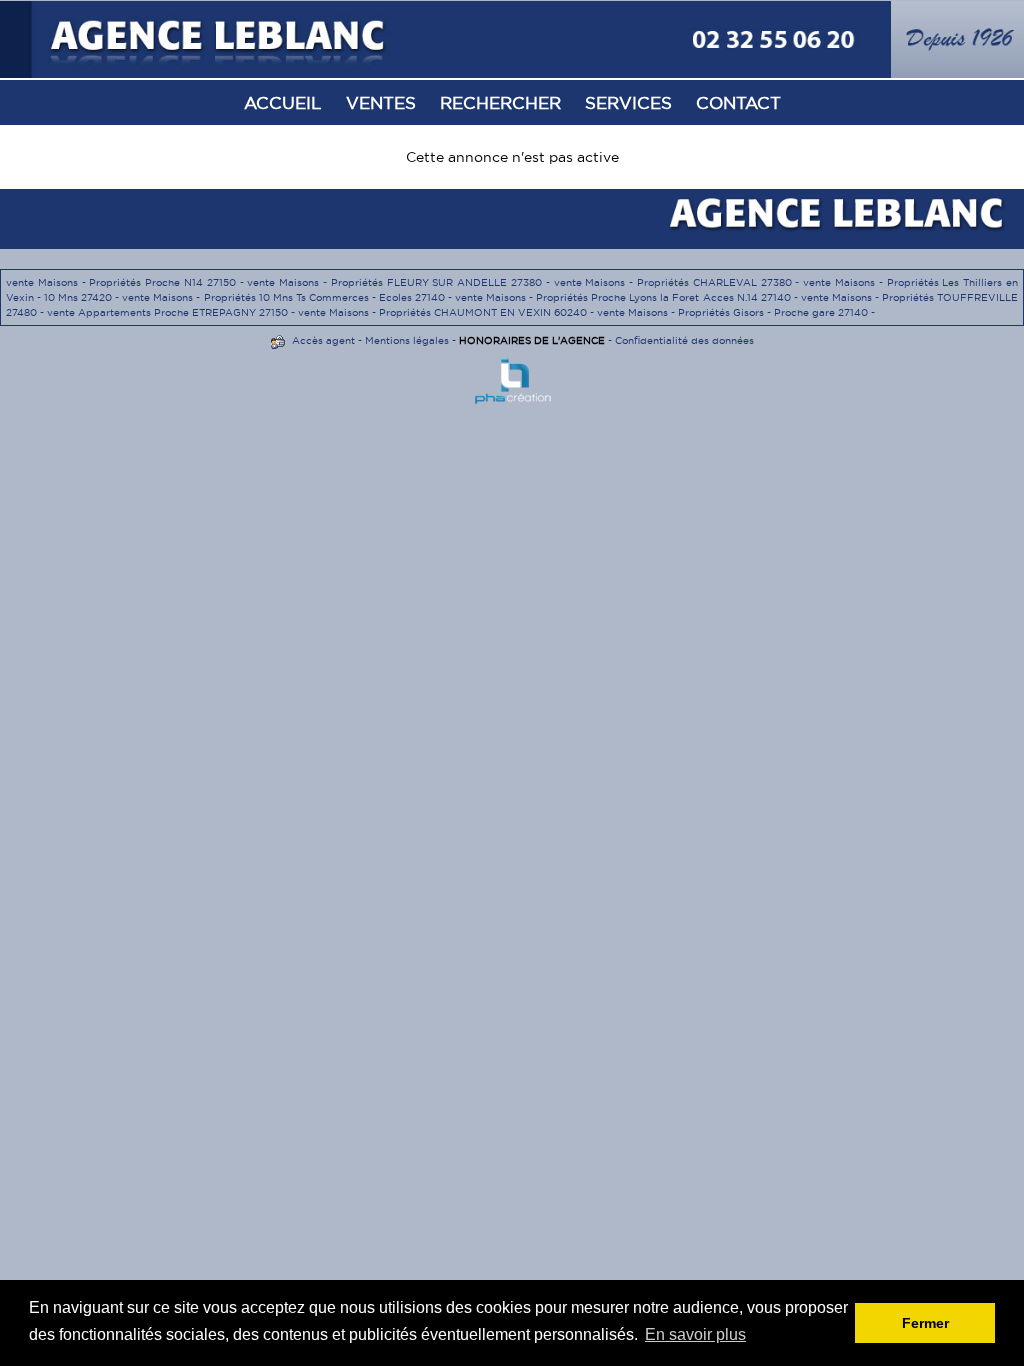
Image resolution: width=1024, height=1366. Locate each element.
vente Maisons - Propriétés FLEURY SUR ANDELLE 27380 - (400, 282)
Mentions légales (407, 340)
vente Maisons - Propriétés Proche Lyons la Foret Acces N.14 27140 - (628, 297)
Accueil (283, 102)
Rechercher (500, 102)
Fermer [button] (925, 1323)
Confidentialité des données (684, 340)
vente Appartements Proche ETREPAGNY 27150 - (172, 312)
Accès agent (323, 340)
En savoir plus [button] (695, 1334)
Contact (738, 102)
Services (628, 102)
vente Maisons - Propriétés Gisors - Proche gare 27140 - (736, 312)
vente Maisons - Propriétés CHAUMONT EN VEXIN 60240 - (447, 312)
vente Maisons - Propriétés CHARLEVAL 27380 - (679, 282)
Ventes (381, 102)
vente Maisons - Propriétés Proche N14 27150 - (126, 282)
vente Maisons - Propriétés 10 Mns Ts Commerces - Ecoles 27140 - (288, 297)
